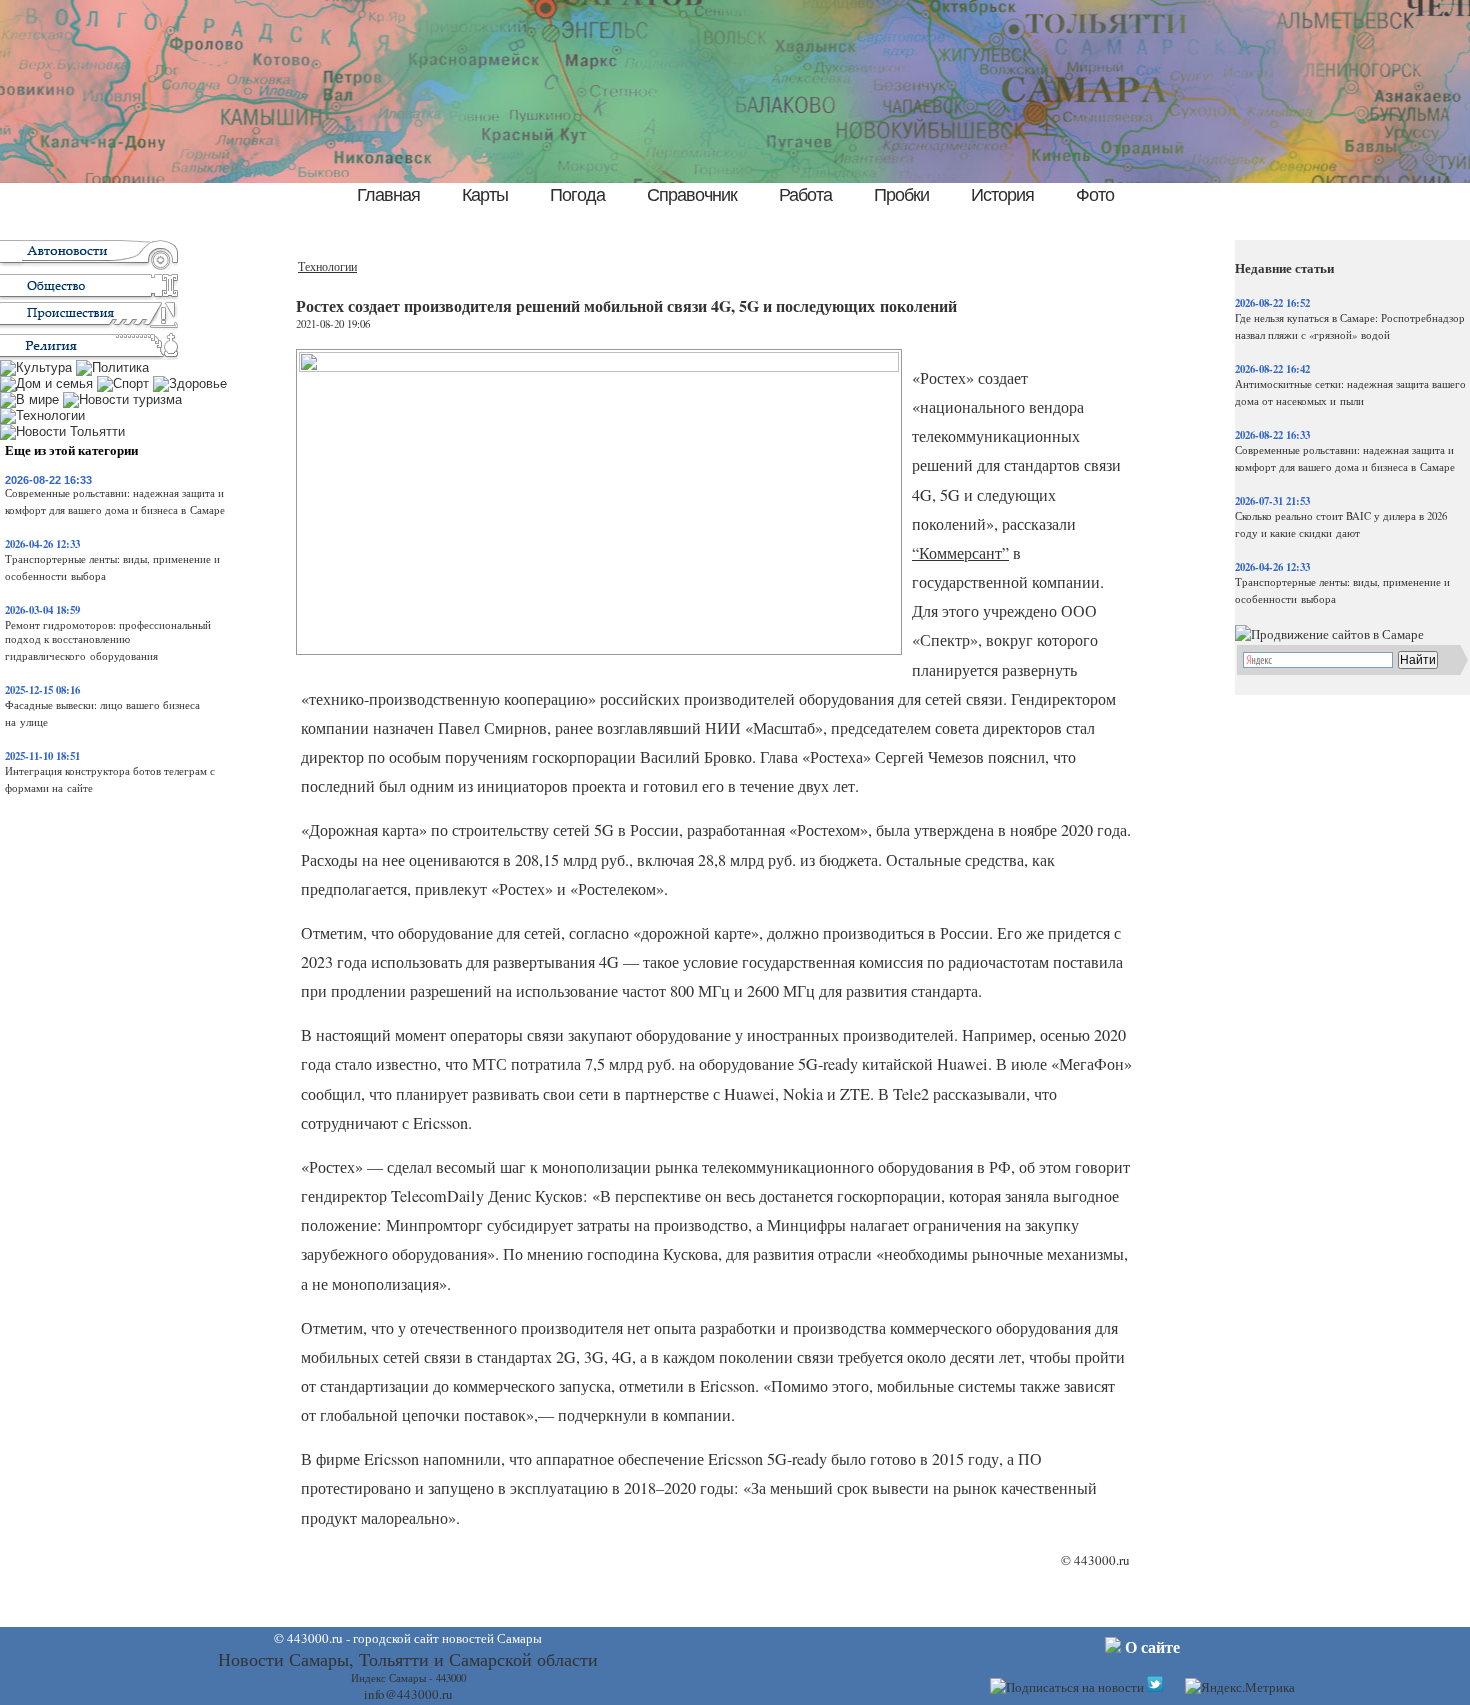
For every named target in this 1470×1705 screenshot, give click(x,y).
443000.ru (1102, 1560)
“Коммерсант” (960, 553)
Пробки (901, 195)
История (1002, 195)
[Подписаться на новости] (1067, 1687)
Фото (1095, 195)
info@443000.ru (408, 1694)
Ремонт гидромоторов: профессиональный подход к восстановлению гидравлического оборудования (108, 640)
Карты (485, 195)
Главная (388, 195)
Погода (577, 195)
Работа (805, 195)
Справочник (692, 195)
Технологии (327, 266)
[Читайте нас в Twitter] (1155, 1687)
